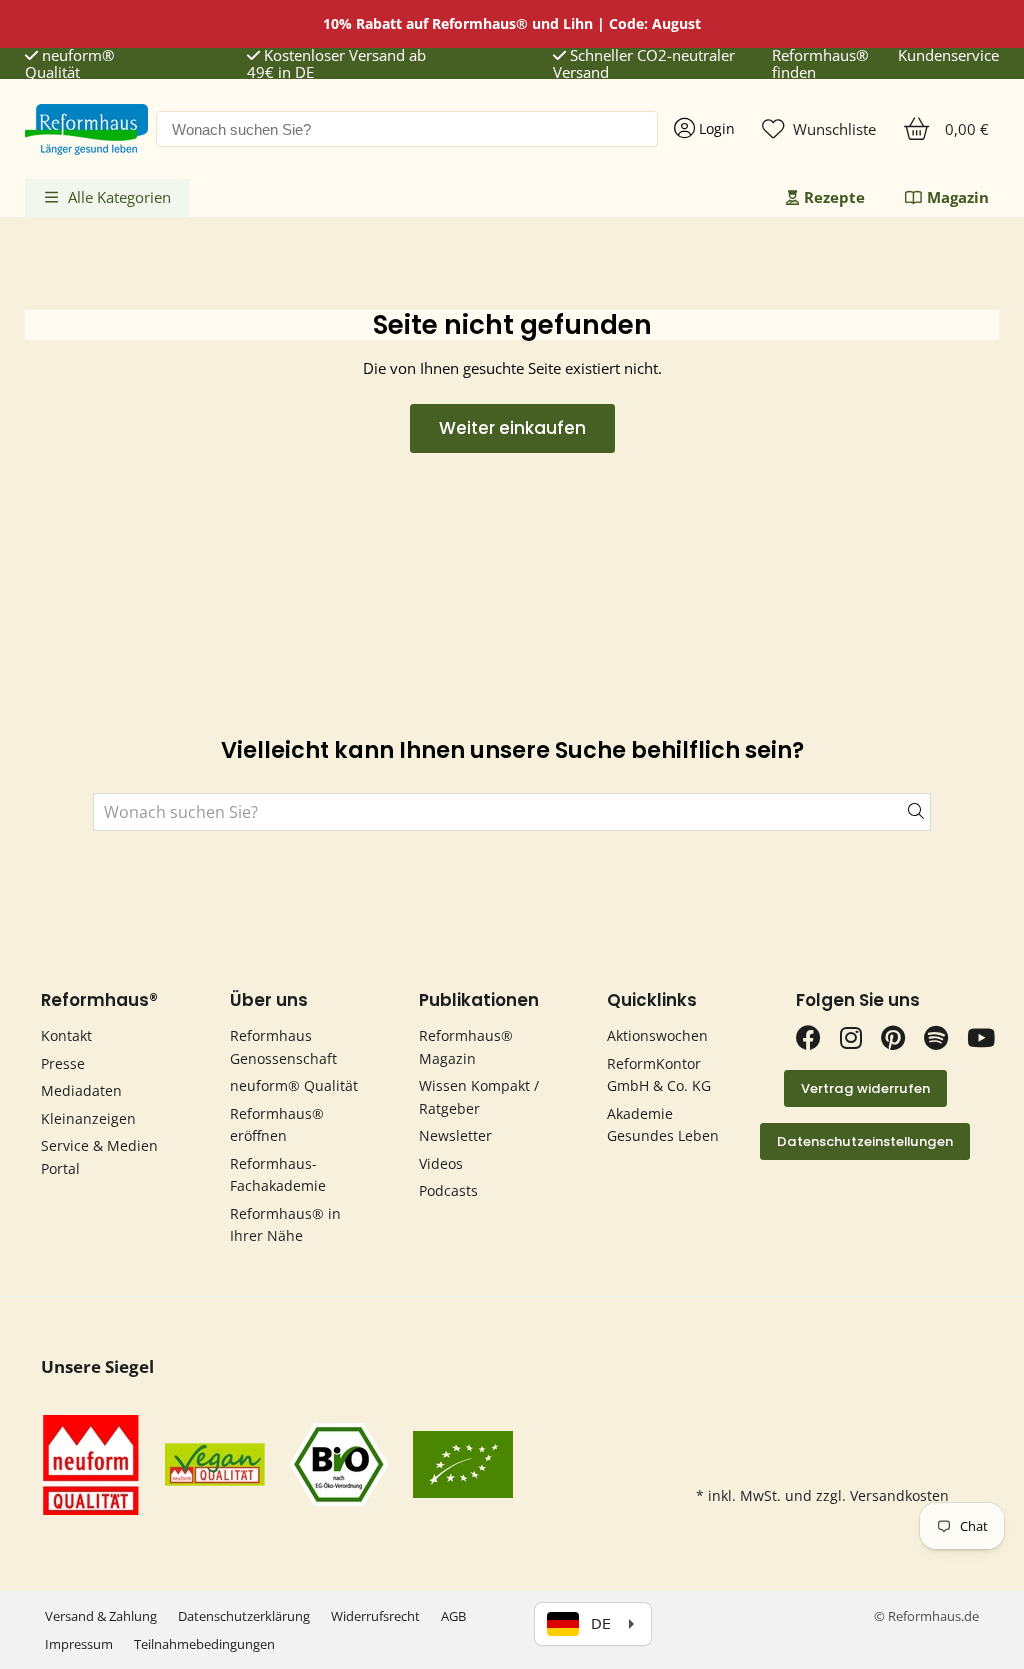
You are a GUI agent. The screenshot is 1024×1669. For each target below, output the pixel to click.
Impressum (79, 1644)
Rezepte (834, 197)
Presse (63, 1063)
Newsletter (455, 1135)
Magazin (958, 197)
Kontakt (66, 1035)
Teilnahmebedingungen (204, 1644)
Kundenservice (948, 56)
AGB (453, 1616)
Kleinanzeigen (88, 1118)
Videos (441, 1163)
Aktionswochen (657, 1035)
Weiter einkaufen (512, 428)
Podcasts (448, 1190)
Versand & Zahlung (101, 1616)
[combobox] (407, 129)
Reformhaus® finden (820, 64)
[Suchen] (903, 812)
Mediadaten (81, 1090)
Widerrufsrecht (375, 1616)
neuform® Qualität (69, 64)
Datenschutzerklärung (244, 1616)
